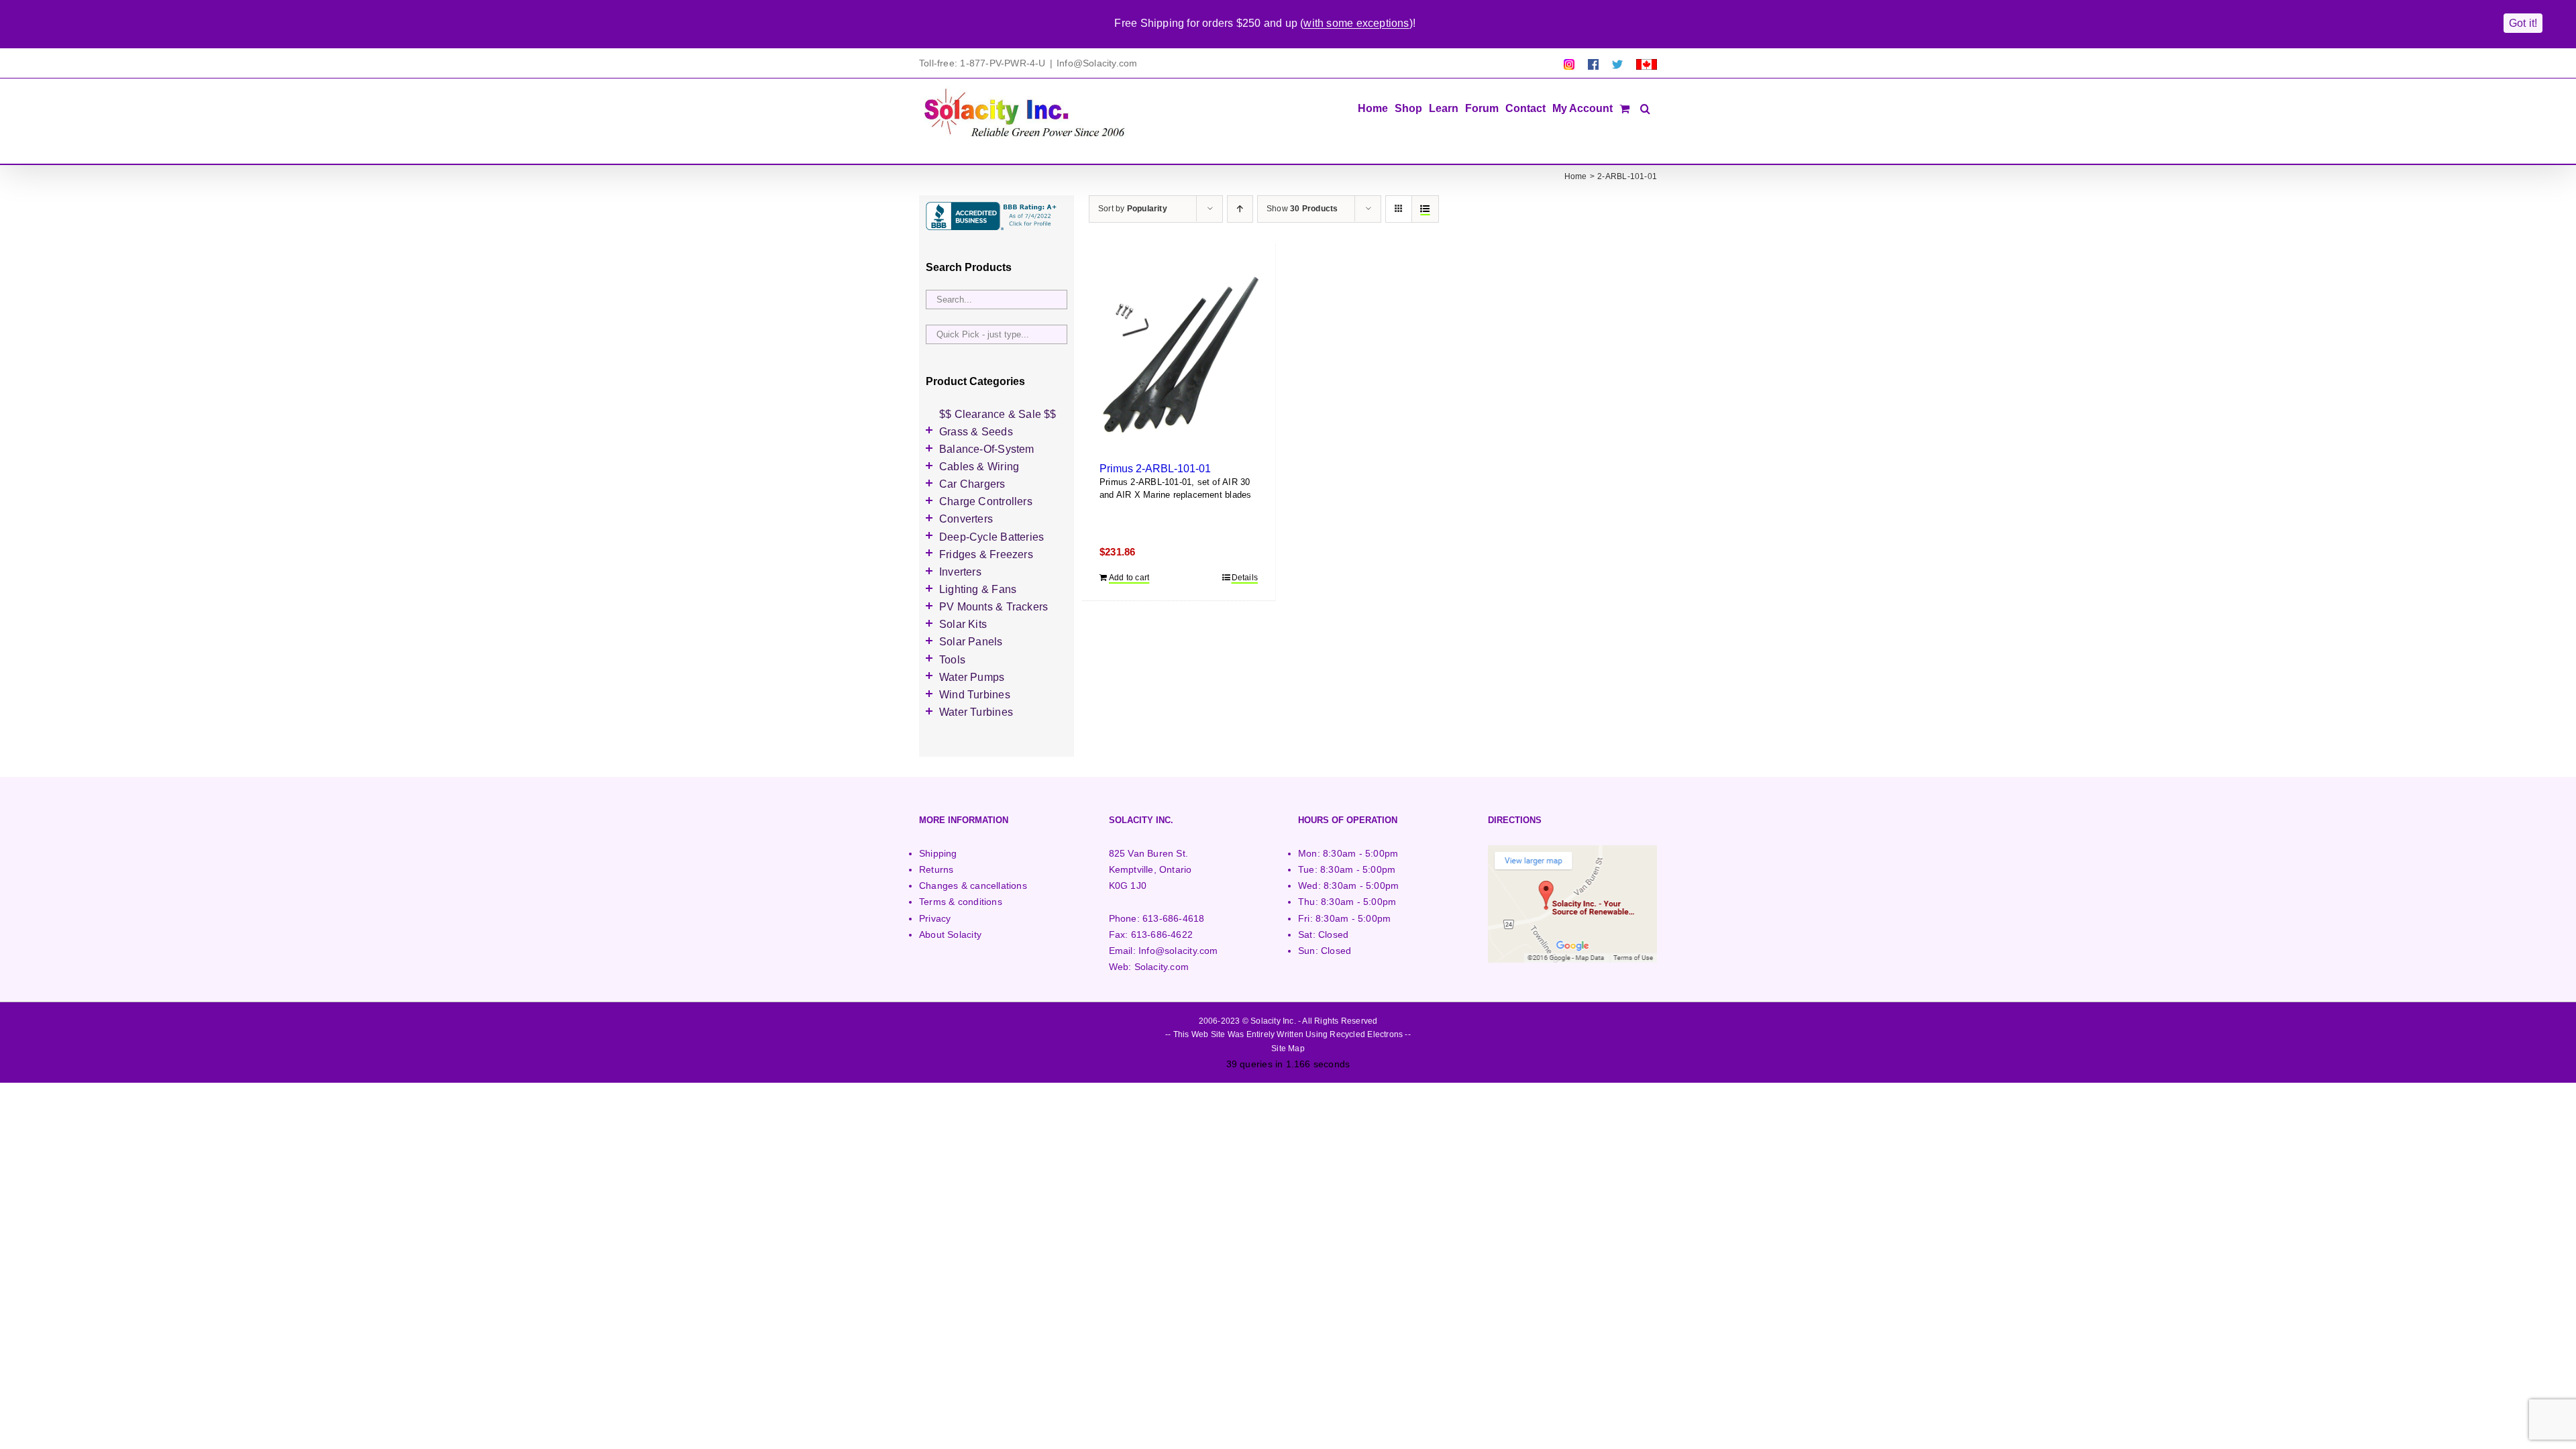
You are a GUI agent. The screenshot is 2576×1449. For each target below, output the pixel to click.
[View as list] (1425, 209)
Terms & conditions (961, 902)
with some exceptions (1356, 23)
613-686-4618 (1174, 918)
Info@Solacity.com (1097, 63)
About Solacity (950, 934)
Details (1245, 578)
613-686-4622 (1162, 934)
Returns (936, 869)
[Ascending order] (1240, 209)
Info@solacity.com (1178, 951)
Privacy (935, 918)
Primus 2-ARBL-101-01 (1155, 468)
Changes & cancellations (973, 885)
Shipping (938, 853)
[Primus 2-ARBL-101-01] (1179, 358)
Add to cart (1129, 578)
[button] (1645, 107)
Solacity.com (1162, 967)
